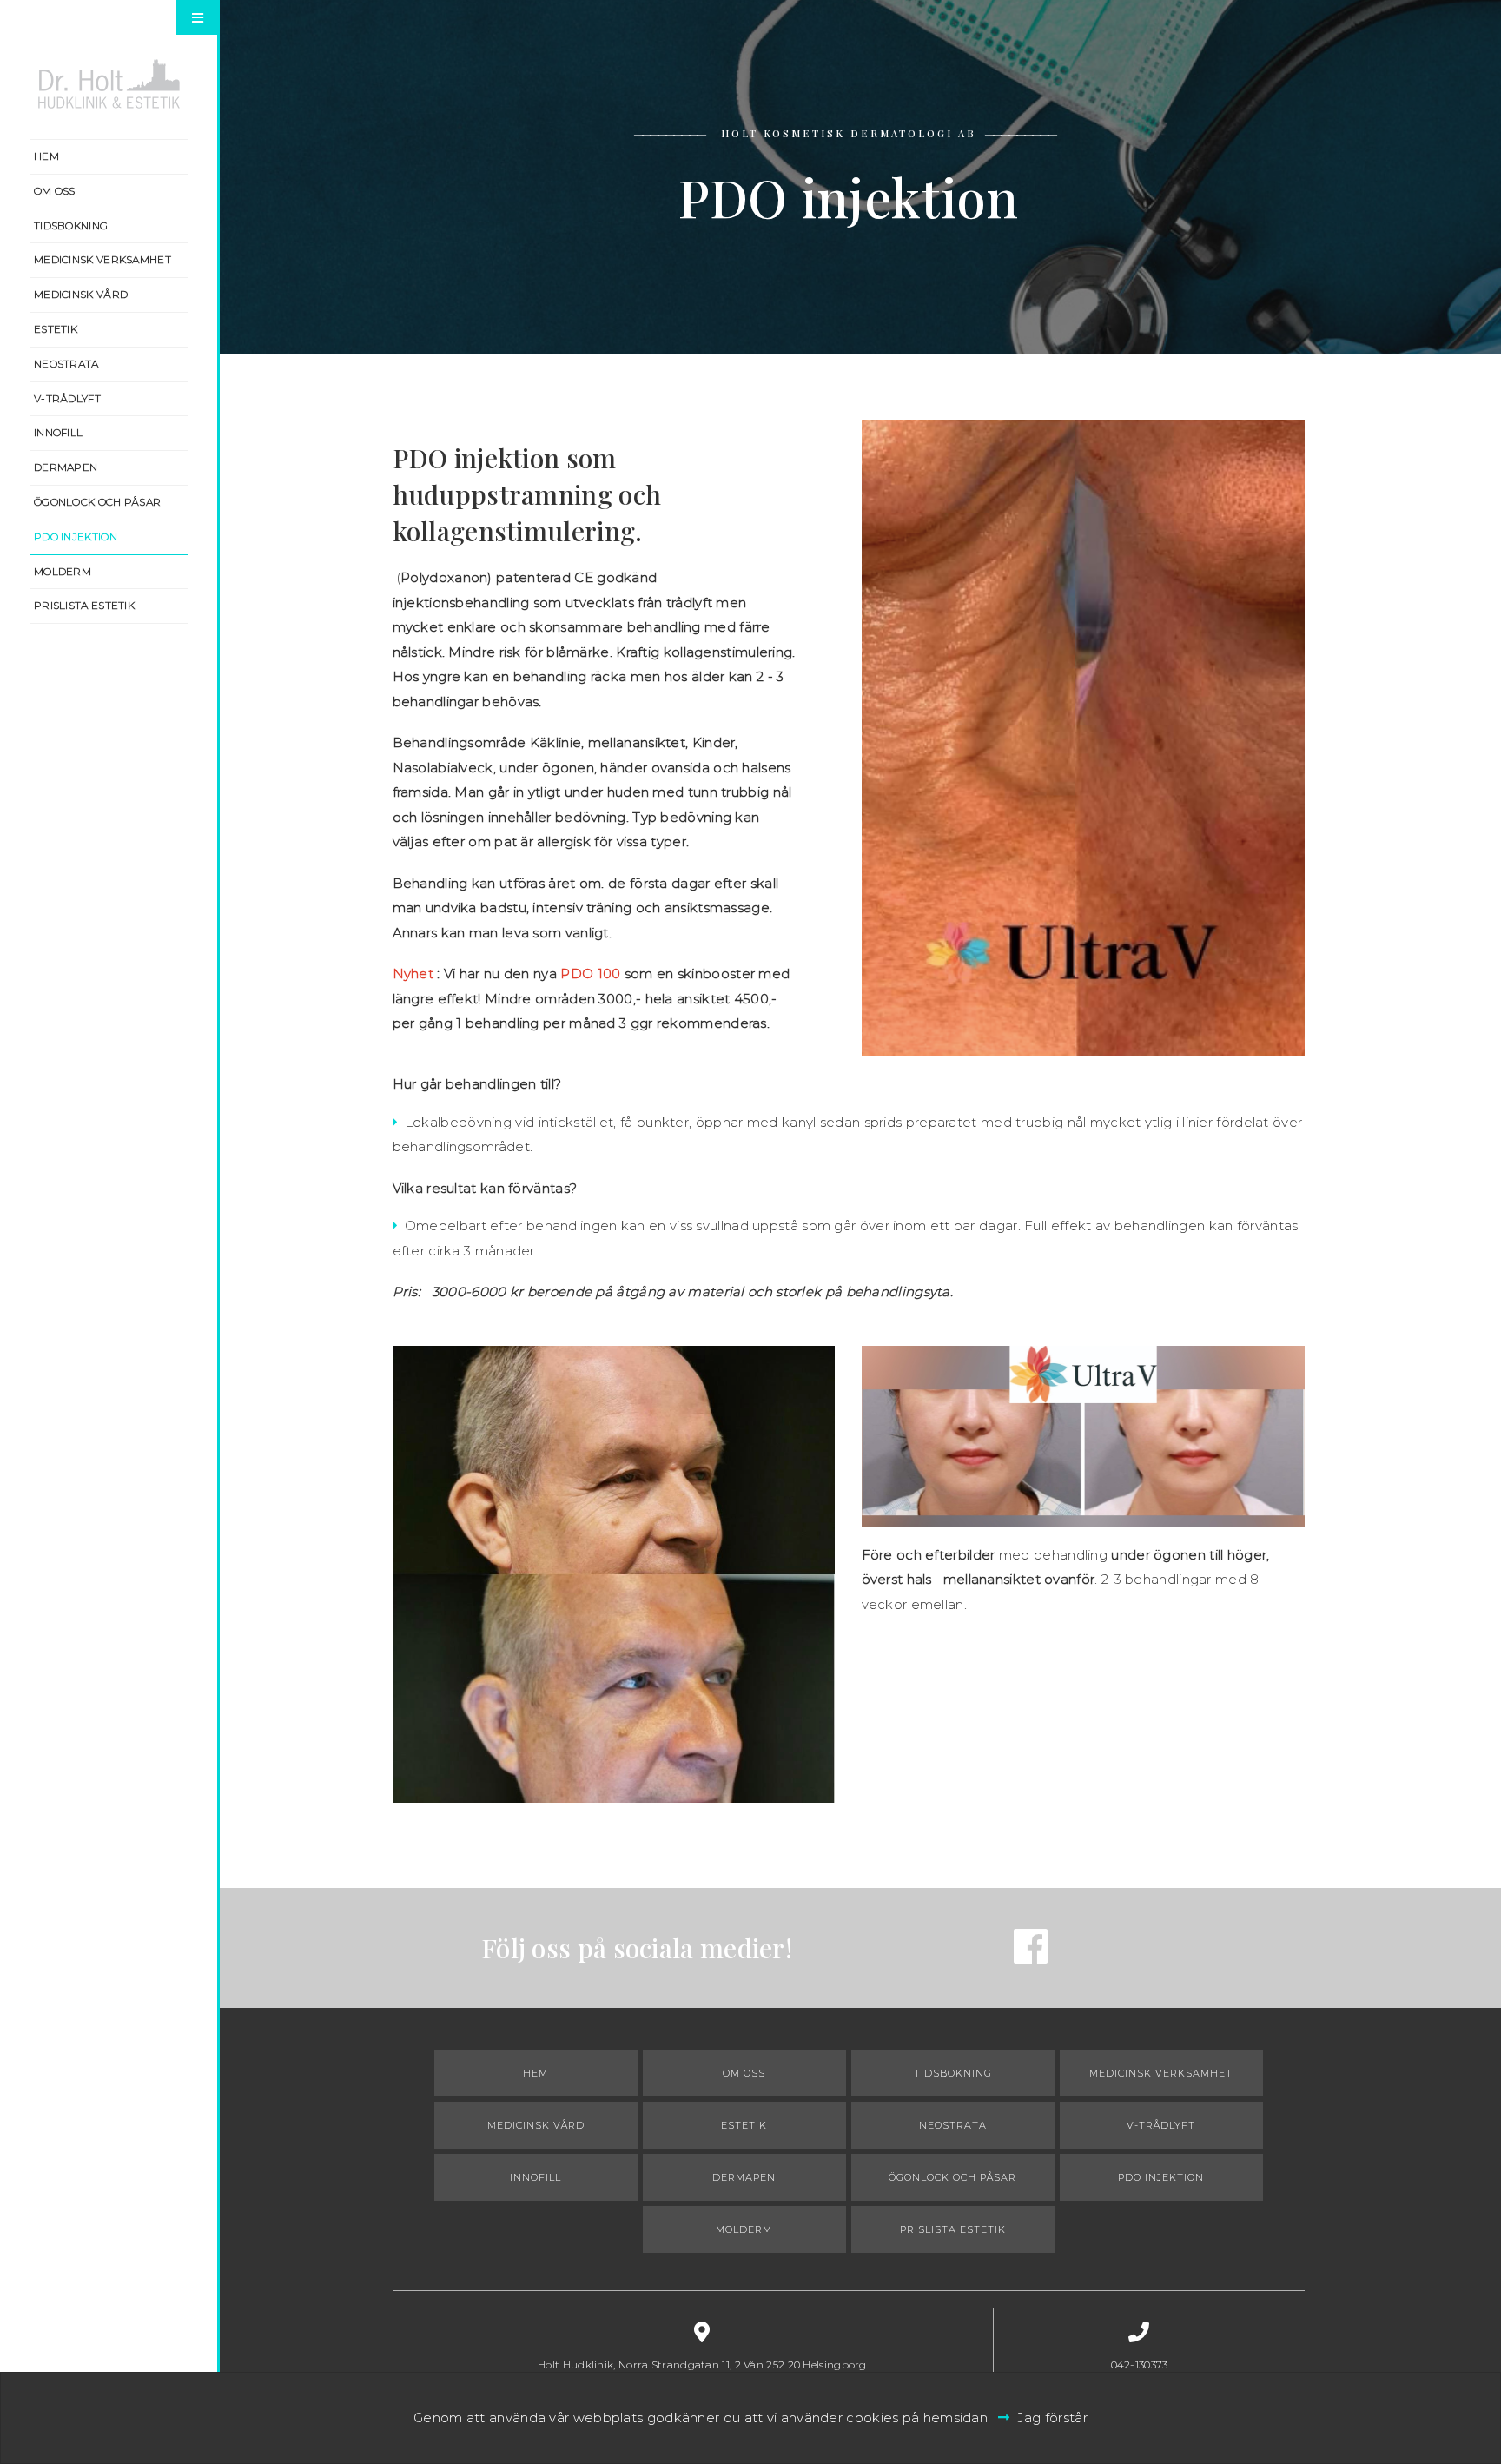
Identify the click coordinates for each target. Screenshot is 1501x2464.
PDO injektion (76, 537)
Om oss (55, 191)
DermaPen (66, 467)
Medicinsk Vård (81, 294)
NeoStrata (66, 364)
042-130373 (1140, 2365)
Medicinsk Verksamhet (102, 259)
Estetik (56, 329)
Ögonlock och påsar (97, 502)
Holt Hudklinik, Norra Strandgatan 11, (702, 2365)
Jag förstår (1052, 2418)
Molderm (63, 571)
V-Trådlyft (67, 398)
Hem (46, 156)
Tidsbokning (71, 225)
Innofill (58, 432)
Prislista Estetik (84, 605)
